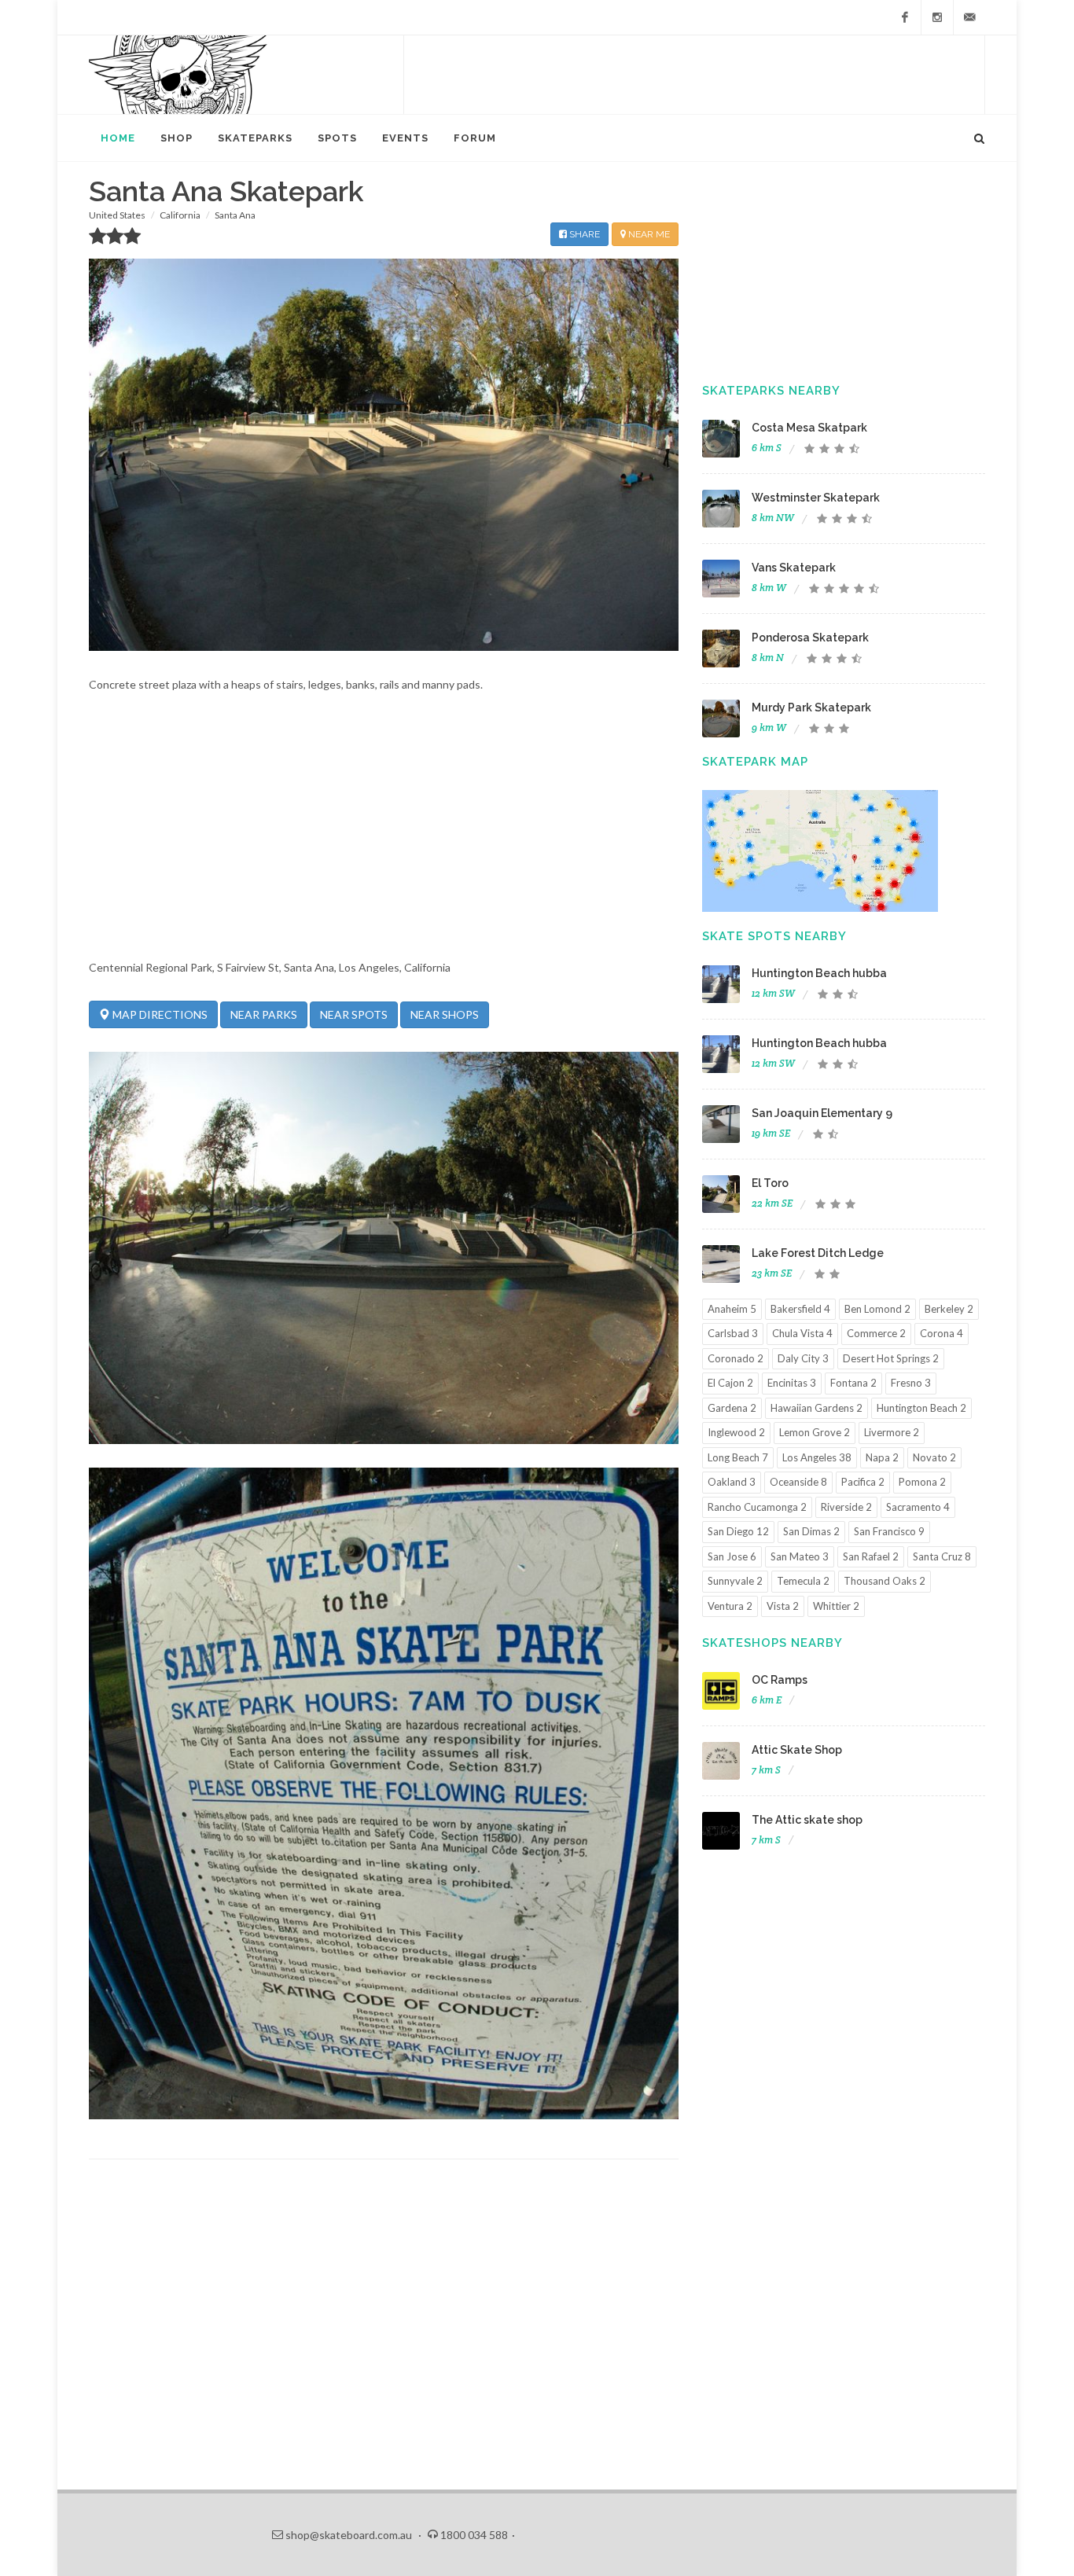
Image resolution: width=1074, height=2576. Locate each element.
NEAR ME (648, 234)
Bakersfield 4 (800, 1309)
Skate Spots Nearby (774, 936)
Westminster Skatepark (816, 498)
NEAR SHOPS (445, 1014)
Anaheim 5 (732, 1309)
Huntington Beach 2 (921, 1408)
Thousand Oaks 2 (885, 1581)
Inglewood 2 (736, 1432)
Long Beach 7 (738, 1457)
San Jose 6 (732, 1556)
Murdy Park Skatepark (811, 707)
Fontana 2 (853, 1383)
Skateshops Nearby (772, 1643)
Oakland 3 (732, 1482)
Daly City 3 (803, 1358)
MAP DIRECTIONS (159, 1014)
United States (117, 215)
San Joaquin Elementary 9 (822, 1113)
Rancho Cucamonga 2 (757, 1507)
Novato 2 (934, 1457)
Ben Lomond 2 (877, 1309)
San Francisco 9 (889, 1531)
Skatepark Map (755, 762)
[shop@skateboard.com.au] (969, 17)
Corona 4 (942, 1333)
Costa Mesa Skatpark (809, 428)
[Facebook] (905, 17)
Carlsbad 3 (733, 1333)
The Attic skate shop (807, 1820)
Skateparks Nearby (771, 391)
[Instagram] (937, 17)
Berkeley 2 (949, 1309)
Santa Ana (235, 215)
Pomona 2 (922, 1482)
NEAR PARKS (264, 1014)
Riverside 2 (846, 1507)
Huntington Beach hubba (819, 973)
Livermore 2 (892, 1432)
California (180, 215)
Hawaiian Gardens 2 (817, 1408)
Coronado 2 (736, 1358)
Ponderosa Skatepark (810, 638)
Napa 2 (882, 1457)
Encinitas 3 (792, 1383)
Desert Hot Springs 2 (891, 1358)
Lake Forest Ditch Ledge (818, 1253)
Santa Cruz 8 (942, 1556)
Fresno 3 (911, 1383)
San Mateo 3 (800, 1556)
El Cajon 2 (730, 1383)
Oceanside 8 (798, 1482)
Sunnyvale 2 (735, 1581)
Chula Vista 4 (802, 1333)
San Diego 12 (738, 1531)
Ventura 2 (730, 1606)
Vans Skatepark (794, 568)
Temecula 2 (803, 1581)
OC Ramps (780, 1680)
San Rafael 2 (871, 1556)
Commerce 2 (876, 1333)
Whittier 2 (836, 1606)
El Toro (770, 1183)
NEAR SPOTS (354, 1014)
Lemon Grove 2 (815, 1432)
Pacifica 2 (863, 1482)
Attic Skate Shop (797, 1750)
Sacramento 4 (918, 1507)
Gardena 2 (732, 1408)
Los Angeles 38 (817, 1457)
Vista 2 (783, 1606)
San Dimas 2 (811, 1531)
